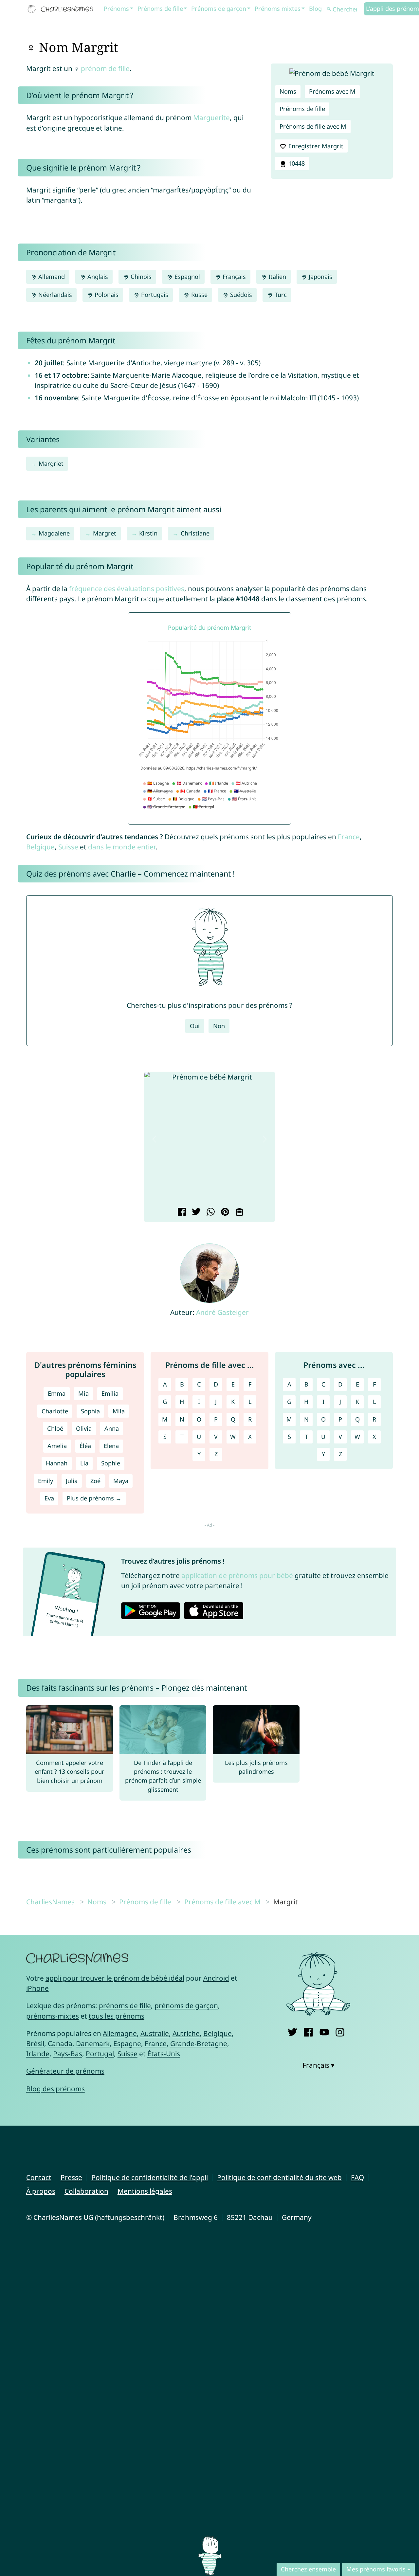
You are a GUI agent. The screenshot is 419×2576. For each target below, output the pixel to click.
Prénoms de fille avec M (313, 126)
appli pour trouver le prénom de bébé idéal (115, 1978)
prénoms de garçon (186, 2005)
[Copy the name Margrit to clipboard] (238, 1212)
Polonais (106, 295)
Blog (315, 9)
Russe (199, 295)
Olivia (84, 1428)
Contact (39, 2177)
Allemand (51, 277)
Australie (155, 2033)
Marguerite (211, 118)
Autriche (186, 2033)
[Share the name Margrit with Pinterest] (224, 1212)
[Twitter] (292, 2031)
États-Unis (164, 2054)
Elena (111, 1446)
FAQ (357, 2177)
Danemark (93, 2043)
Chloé (55, 1428)
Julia (72, 1481)
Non (219, 1026)
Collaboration (86, 2191)
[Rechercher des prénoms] (329, 9)
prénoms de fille (125, 2005)
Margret (105, 533)
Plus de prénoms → (94, 1498)
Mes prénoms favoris (376, 2569)
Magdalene (54, 533)
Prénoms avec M (332, 91)
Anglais (97, 277)
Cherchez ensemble (308, 2569)
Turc (280, 295)
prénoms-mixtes (53, 2016)
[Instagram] (340, 2031)
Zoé (95, 1481)
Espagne (127, 2043)
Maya (121, 1481)
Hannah (57, 1463)
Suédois (240, 295)
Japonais (320, 277)
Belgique (40, 847)
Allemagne (120, 2033)
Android (216, 1978)
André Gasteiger (222, 1312)
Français (233, 277)
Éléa (85, 1446)
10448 (296, 163)
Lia (84, 1463)
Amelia (57, 1446)
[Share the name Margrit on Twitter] (195, 1212)
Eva (49, 1498)
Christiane (195, 533)
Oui (195, 1026)
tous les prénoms (117, 2016)
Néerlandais (54, 295)
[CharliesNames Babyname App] (62, 9)
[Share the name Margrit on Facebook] (181, 1212)
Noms (288, 91)
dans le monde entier (122, 847)
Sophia (90, 1411)
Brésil (35, 2043)
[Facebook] (308, 2031)
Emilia (110, 1393)
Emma (57, 1393)
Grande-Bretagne (199, 2043)
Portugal (100, 2054)
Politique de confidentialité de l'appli (150, 2177)
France (349, 837)
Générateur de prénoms (65, 2071)
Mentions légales (145, 2191)
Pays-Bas (68, 2054)
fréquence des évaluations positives (127, 589)
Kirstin (148, 533)
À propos (41, 2191)
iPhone (37, 1988)
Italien (276, 277)
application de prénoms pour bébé (237, 1575)
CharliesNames (50, 1902)
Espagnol (186, 277)
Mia (83, 1393)
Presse (71, 2177)
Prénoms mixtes (278, 9)
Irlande (38, 2054)
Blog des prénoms (55, 2089)
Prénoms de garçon (219, 9)
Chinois (140, 277)
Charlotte (55, 1411)
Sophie (111, 1463)
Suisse (68, 847)
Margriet (51, 463)
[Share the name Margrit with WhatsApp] (210, 1212)
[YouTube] (324, 2031)
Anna (112, 1428)
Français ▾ (319, 2065)
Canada (60, 2043)
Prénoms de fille (160, 9)
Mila (119, 1411)
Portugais (154, 295)
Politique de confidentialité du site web (279, 2177)
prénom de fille (105, 68)
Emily (46, 1481)
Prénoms (116, 9)
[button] (154, 1139)
